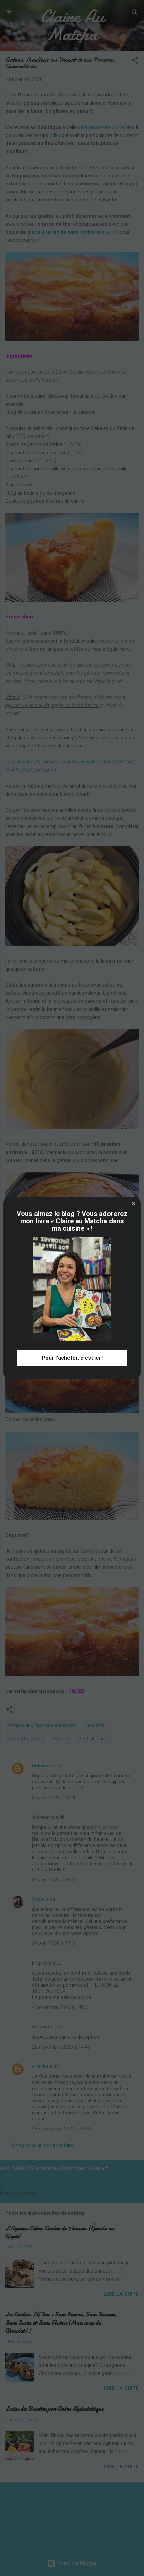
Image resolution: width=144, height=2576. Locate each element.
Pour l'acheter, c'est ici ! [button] (72, 1358)
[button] (134, 1204)
